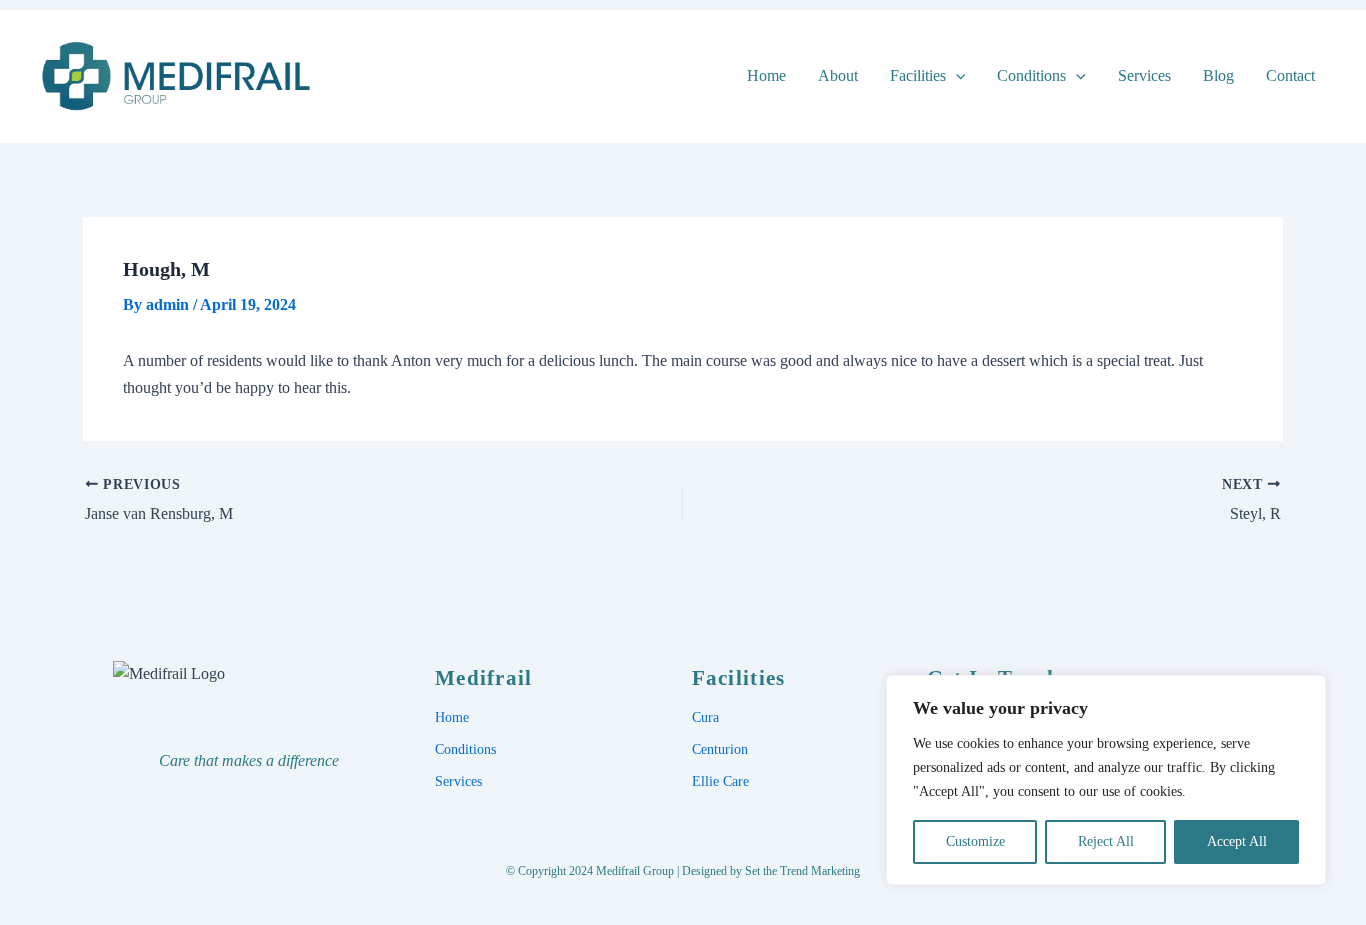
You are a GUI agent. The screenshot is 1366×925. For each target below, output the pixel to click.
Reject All (1106, 841)
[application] (956, 75)
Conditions (1031, 75)
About (838, 75)
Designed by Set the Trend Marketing (771, 871)
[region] (1106, 780)
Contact (1290, 75)
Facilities (918, 75)
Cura (705, 717)
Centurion (720, 749)
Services (1144, 75)
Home (766, 75)
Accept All (1237, 841)
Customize (975, 841)
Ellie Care (720, 781)
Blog (1218, 75)
